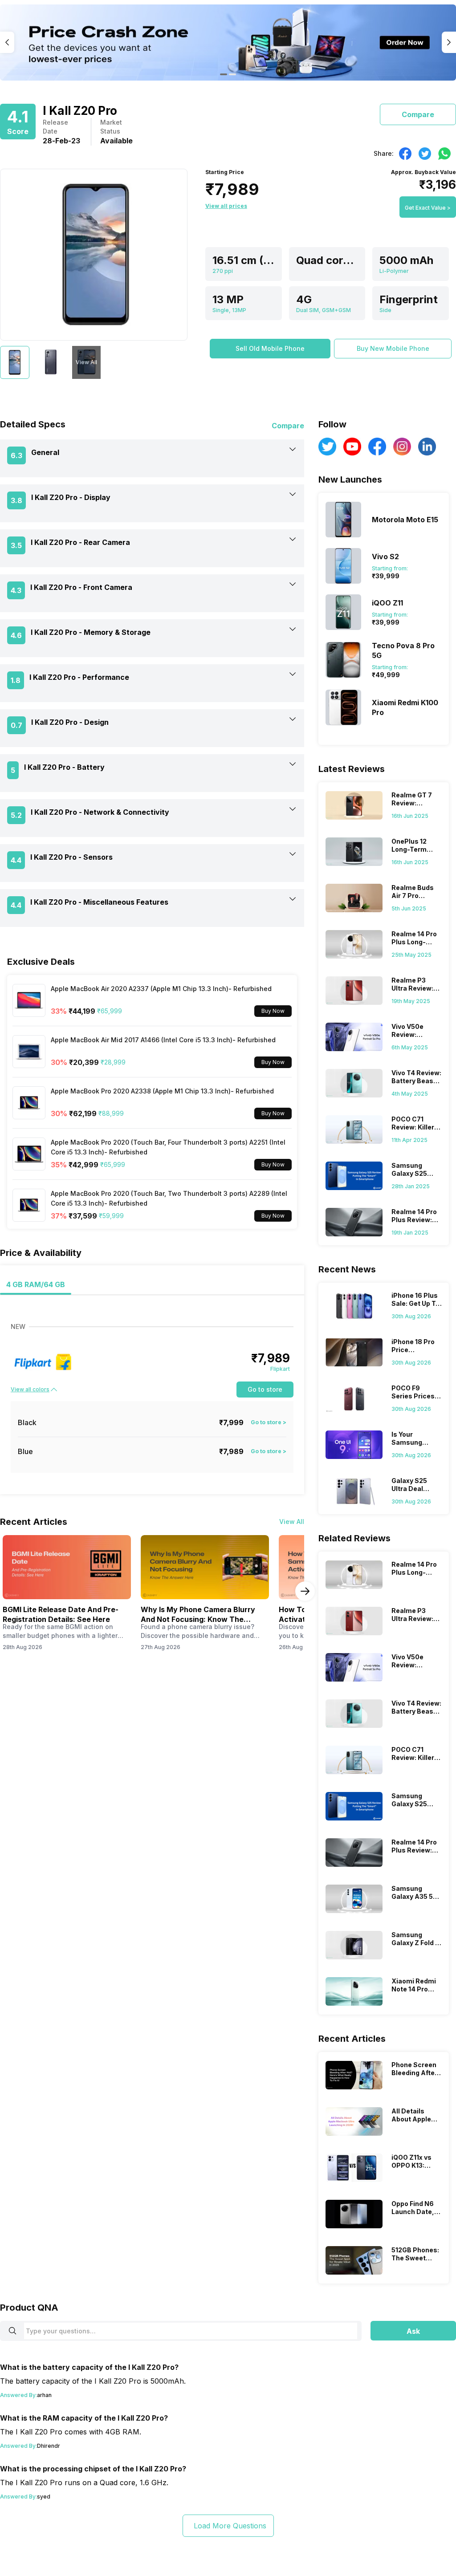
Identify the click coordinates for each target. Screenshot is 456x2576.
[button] (270, 349)
